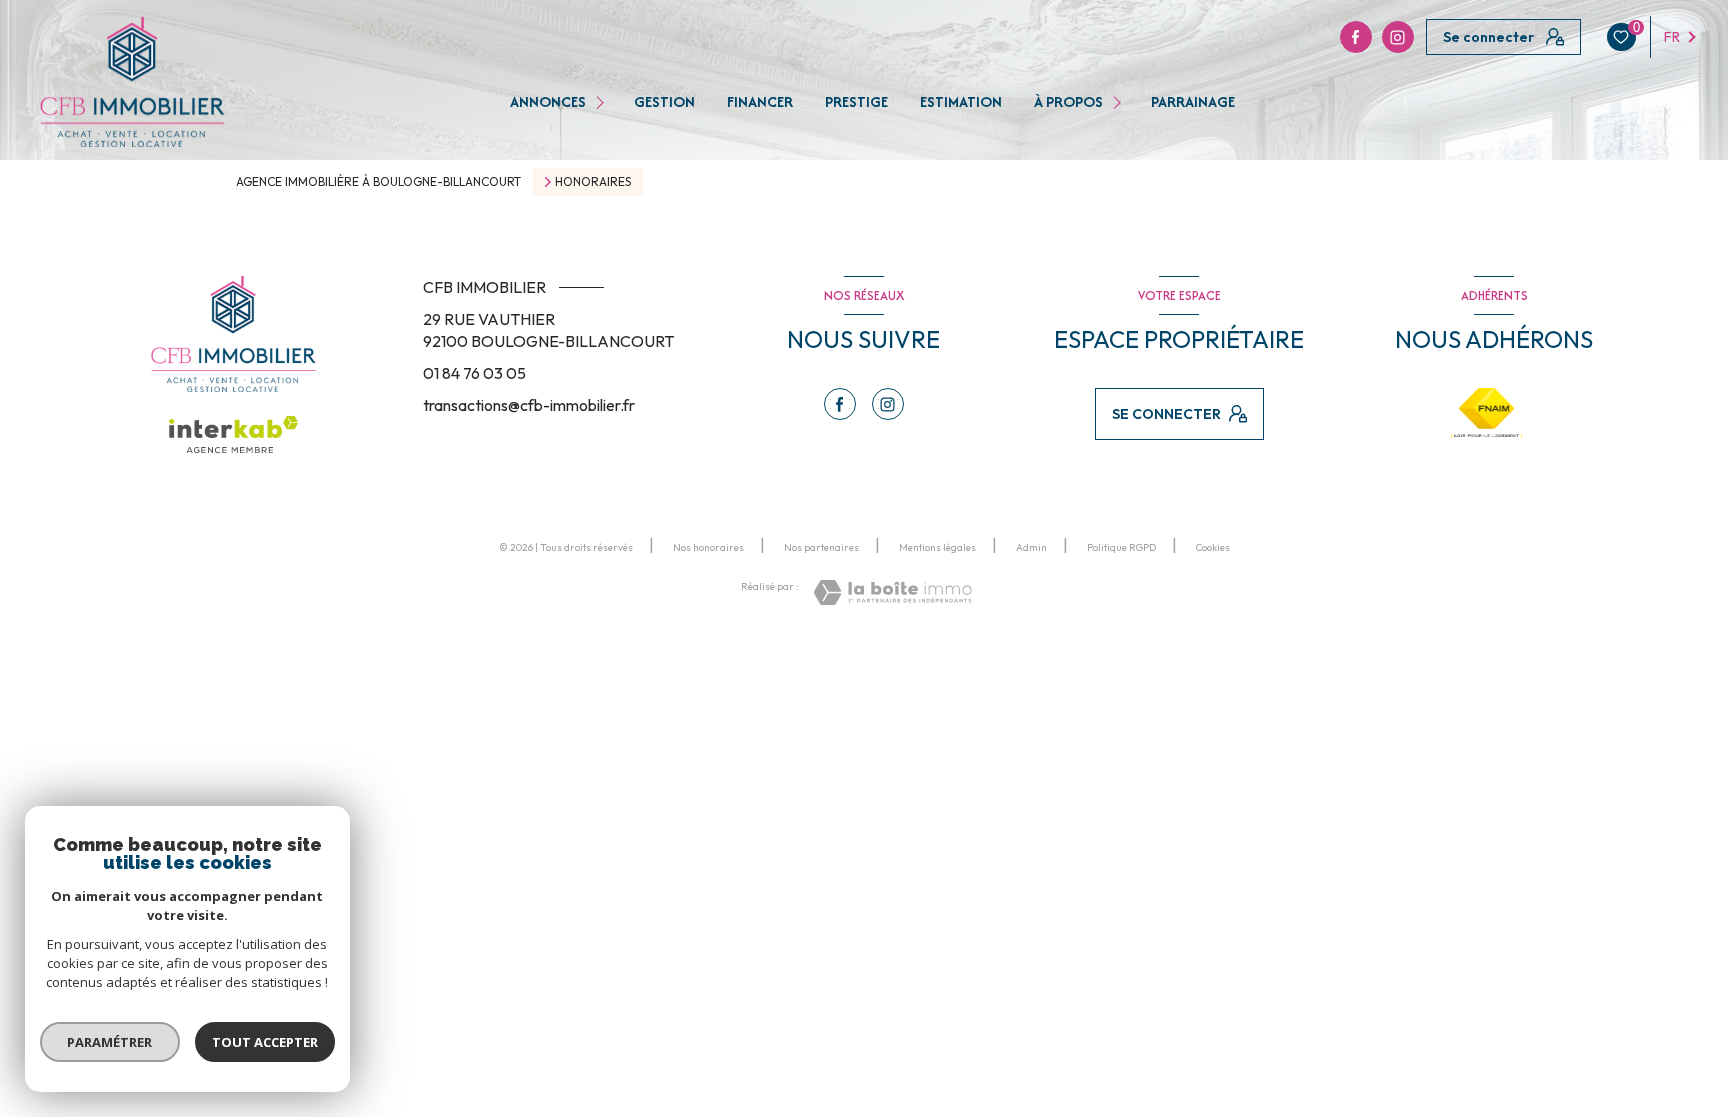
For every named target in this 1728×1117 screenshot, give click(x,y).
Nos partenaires (821, 547)
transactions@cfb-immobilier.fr (529, 405)
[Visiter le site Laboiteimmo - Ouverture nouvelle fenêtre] (892, 592)
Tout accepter (265, 1042)
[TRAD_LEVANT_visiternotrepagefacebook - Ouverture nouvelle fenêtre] (1356, 37)
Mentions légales (937, 547)
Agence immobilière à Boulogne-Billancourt (378, 181)
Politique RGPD (1121, 547)
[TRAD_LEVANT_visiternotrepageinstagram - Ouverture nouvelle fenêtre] (1398, 37)
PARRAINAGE (1193, 102)
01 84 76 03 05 (474, 373)
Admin (1031, 547)
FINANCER (760, 102)
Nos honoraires (708, 547)
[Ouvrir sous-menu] (602, 102)
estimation (961, 102)
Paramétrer (110, 1042)
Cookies (1213, 548)
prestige (856, 102)
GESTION (664, 102)
